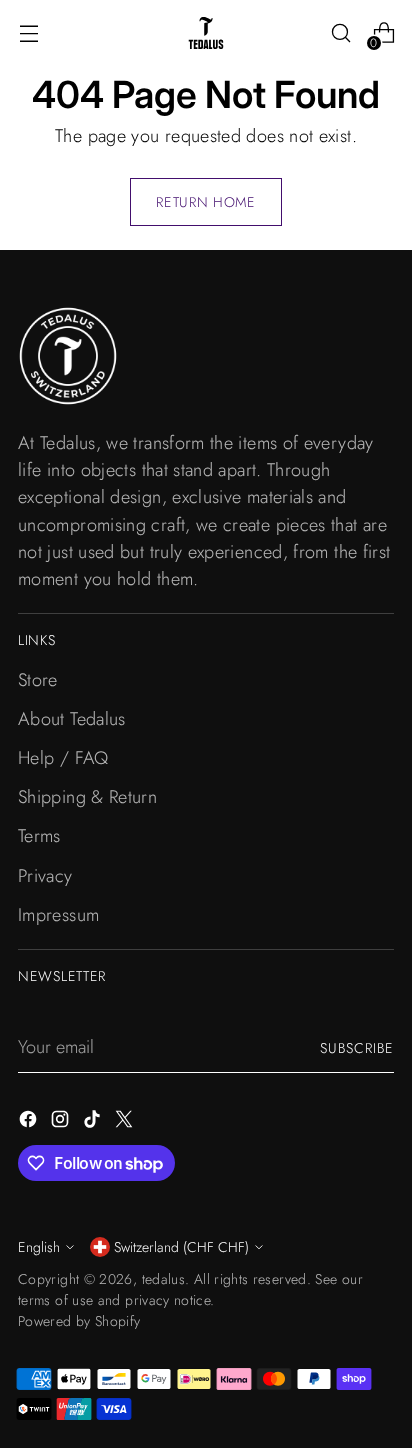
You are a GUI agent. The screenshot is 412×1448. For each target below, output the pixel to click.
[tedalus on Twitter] (126, 1123)
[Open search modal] (340, 33)
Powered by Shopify (79, 1321)
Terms (39, 836)
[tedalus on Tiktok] (94, 1123)
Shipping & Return (87, 797)
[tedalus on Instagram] (62, 1123)
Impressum (58, 915)
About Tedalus (72, 719)
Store (38, 680)
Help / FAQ (63, 758)
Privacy (45, 876)
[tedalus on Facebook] (30, 1123)
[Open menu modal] (28, 33)
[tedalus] (206, 33)
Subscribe (357, 1048)
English (39, 1247)
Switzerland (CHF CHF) (181, 1247)
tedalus (164, 1279)
